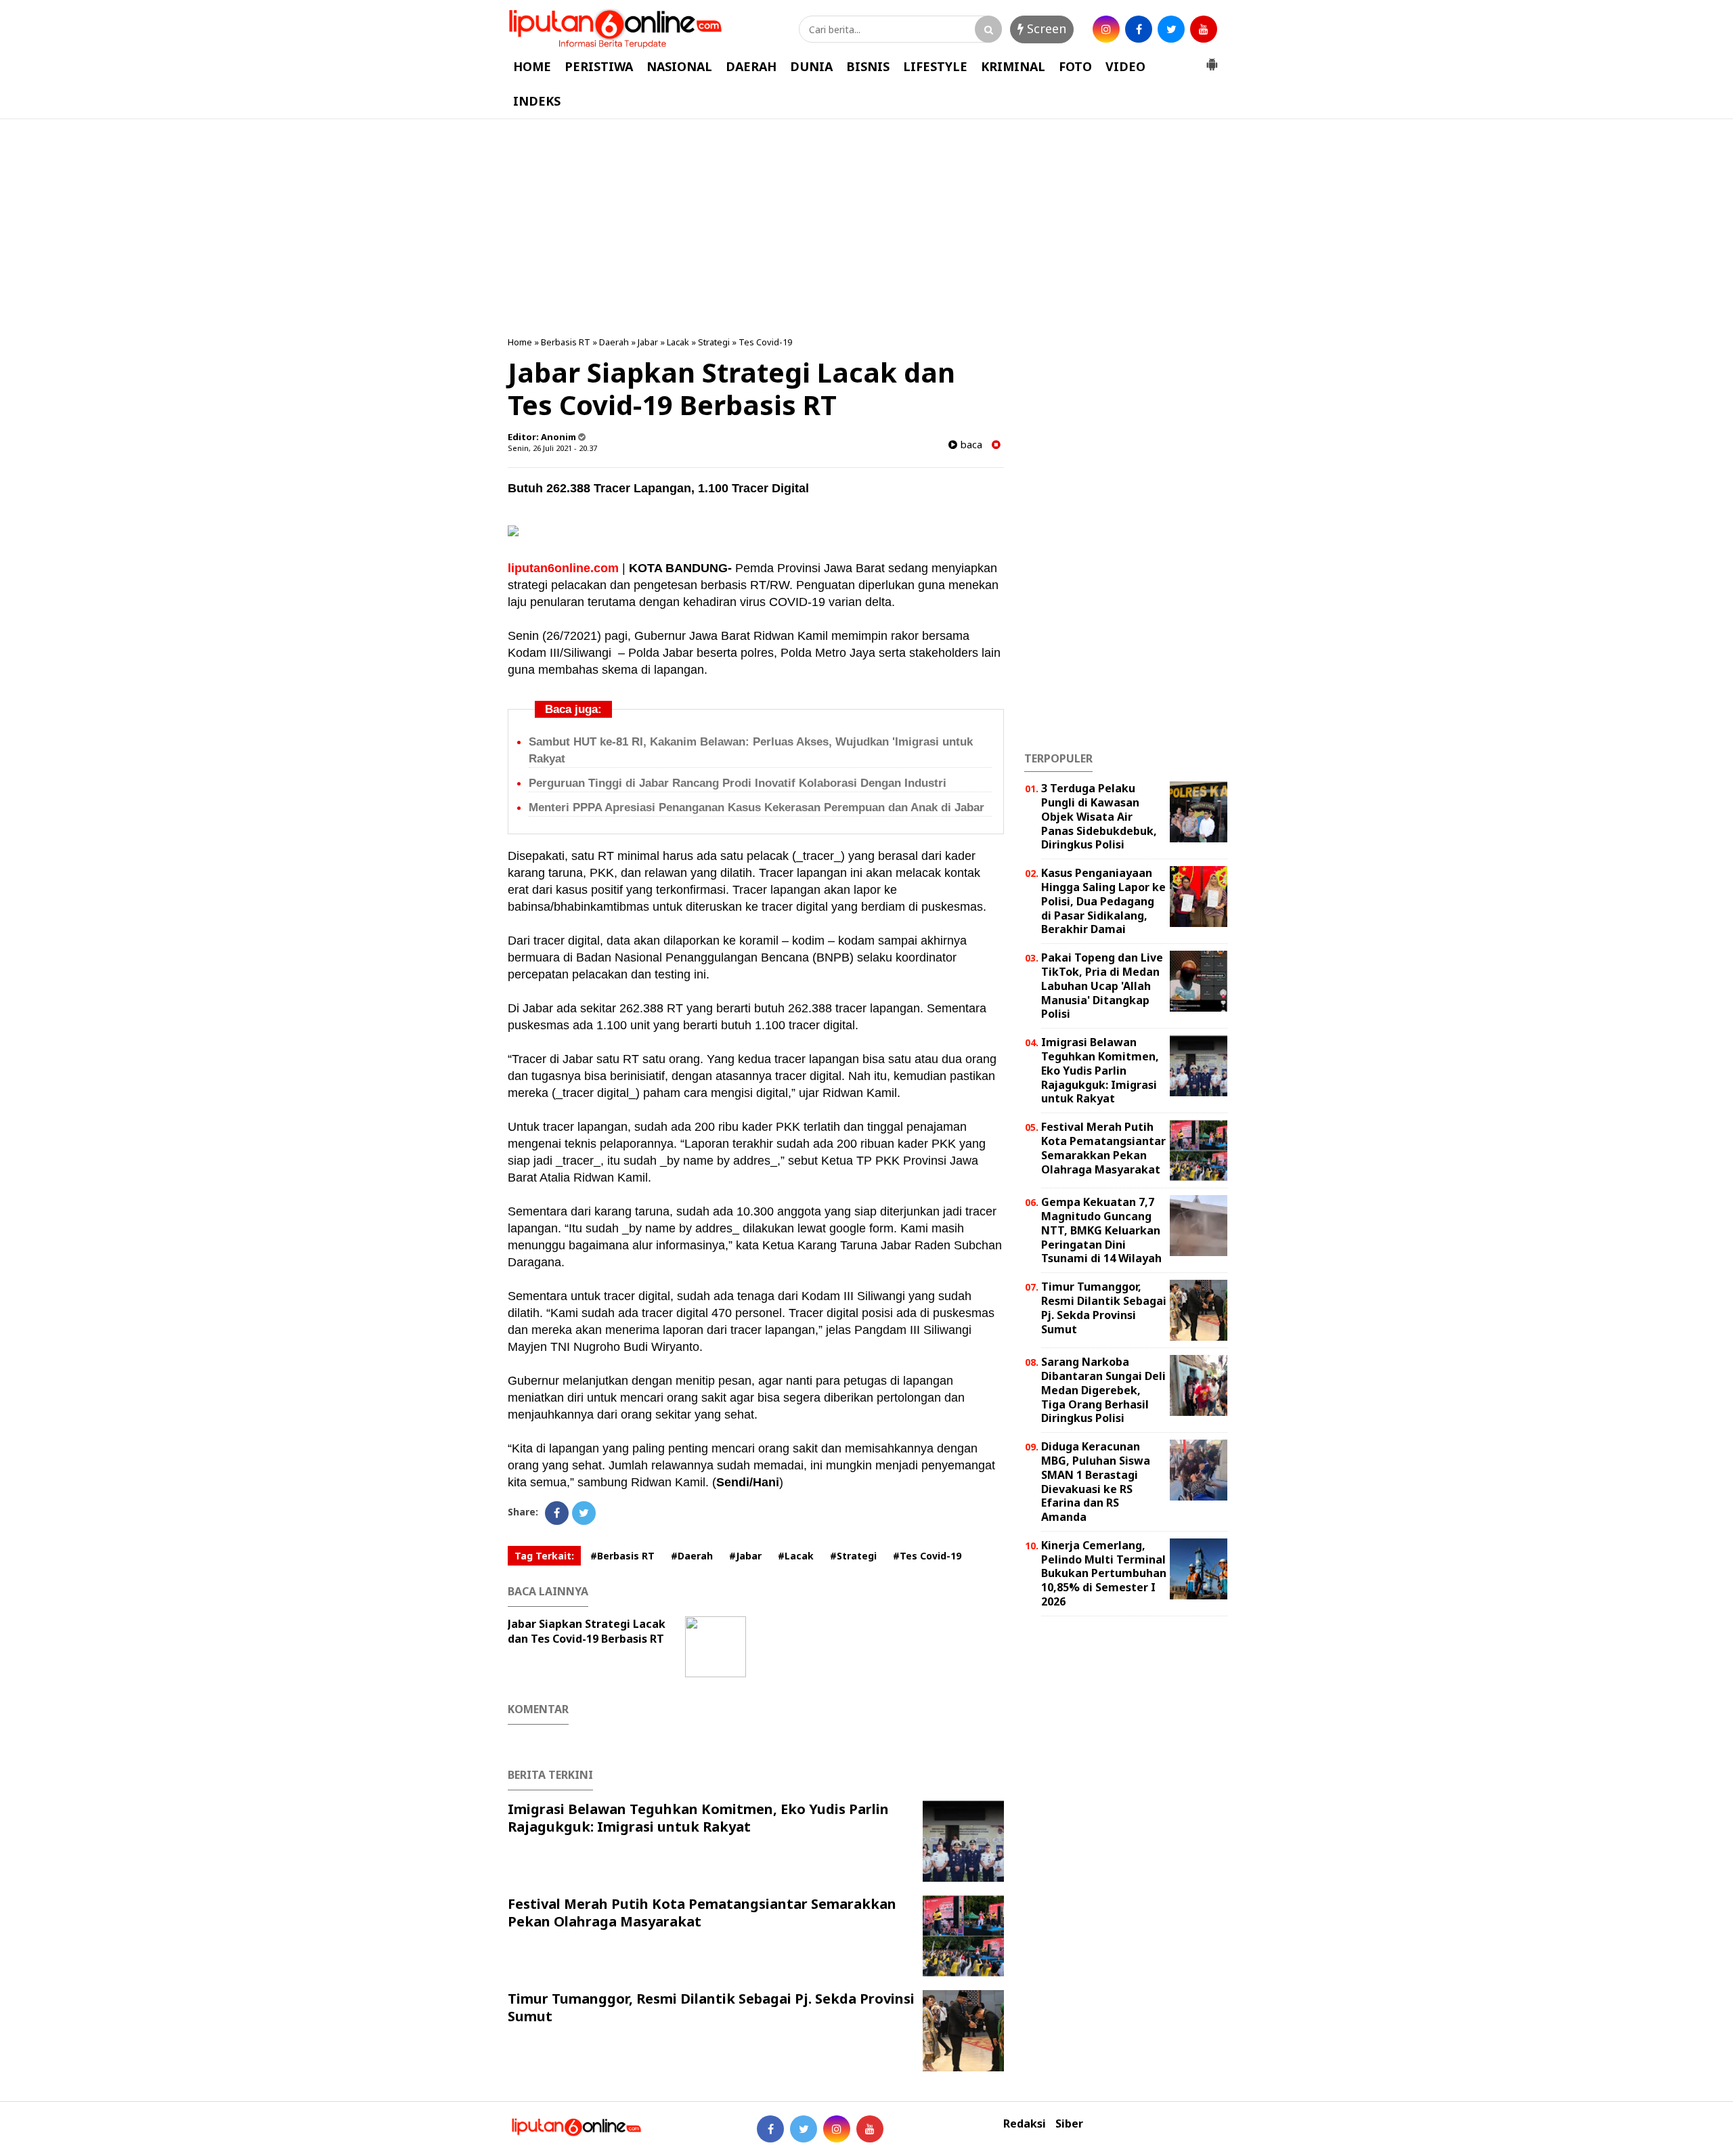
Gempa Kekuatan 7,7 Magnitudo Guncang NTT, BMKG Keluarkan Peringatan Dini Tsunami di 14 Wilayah (1101, 1230)
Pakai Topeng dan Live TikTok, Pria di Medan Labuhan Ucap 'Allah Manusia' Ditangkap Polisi (1102, 986)
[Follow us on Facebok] (770, 2129)
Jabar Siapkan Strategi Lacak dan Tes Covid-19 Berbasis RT (587, 1631)
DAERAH (751, 66)
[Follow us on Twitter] (804, 2129)
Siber (1069, 2124)
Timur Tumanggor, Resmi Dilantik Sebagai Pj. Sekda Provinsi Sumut (711, 2007)
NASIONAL (679, 66)
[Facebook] (557, 1513)
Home (520, 342)
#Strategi (853, 1556)
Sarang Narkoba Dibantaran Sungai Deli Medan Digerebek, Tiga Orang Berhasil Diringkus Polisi (1103, 1390)
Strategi (714, 342)
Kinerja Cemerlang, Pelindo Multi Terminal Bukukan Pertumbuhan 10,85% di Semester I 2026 (1104, 1573)
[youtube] (1204, 29)
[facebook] (1139, 29)
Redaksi (1025, 2124)
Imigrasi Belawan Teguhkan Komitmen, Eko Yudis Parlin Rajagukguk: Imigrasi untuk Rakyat (698, 1818)
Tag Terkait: (544, 1556)
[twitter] (1171, 29)
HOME (532, 66)
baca (970, 445)
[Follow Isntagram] (837, 2129)
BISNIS (868, 66)
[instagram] (1106, 29)
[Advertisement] (866, 228)
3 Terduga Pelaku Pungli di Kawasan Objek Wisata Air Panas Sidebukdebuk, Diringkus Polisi (1099, 816)
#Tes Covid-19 (927, 1556)
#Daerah (692, 1556)
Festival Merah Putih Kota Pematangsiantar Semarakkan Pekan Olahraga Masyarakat (702, 1913)
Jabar (648, 342)
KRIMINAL (1013, 66)
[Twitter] (584, 1513)
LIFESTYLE (935, 66)
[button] (1212, 59)
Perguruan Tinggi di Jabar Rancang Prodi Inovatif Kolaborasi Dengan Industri (738, 783)
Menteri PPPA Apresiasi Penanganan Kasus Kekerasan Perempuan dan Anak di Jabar (756, 807)
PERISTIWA (599, 66)
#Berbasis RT (622, 1556)
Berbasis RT (566, 342)
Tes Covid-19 (765, 342)
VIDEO (1125, 66)
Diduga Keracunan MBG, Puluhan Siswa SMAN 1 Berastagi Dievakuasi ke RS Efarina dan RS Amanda (1096, 1482)
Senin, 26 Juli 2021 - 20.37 (552, 448)
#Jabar (745, 1556)
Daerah (614, 342)
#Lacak (796, 1556)
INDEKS (537, 101)
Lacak (678, 342)
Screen (1045, 28)
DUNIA (811, 66)
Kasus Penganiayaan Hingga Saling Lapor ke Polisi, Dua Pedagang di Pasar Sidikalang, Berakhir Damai (1103, 901)
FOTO (1075, 66)
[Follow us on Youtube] (870, 2129)
